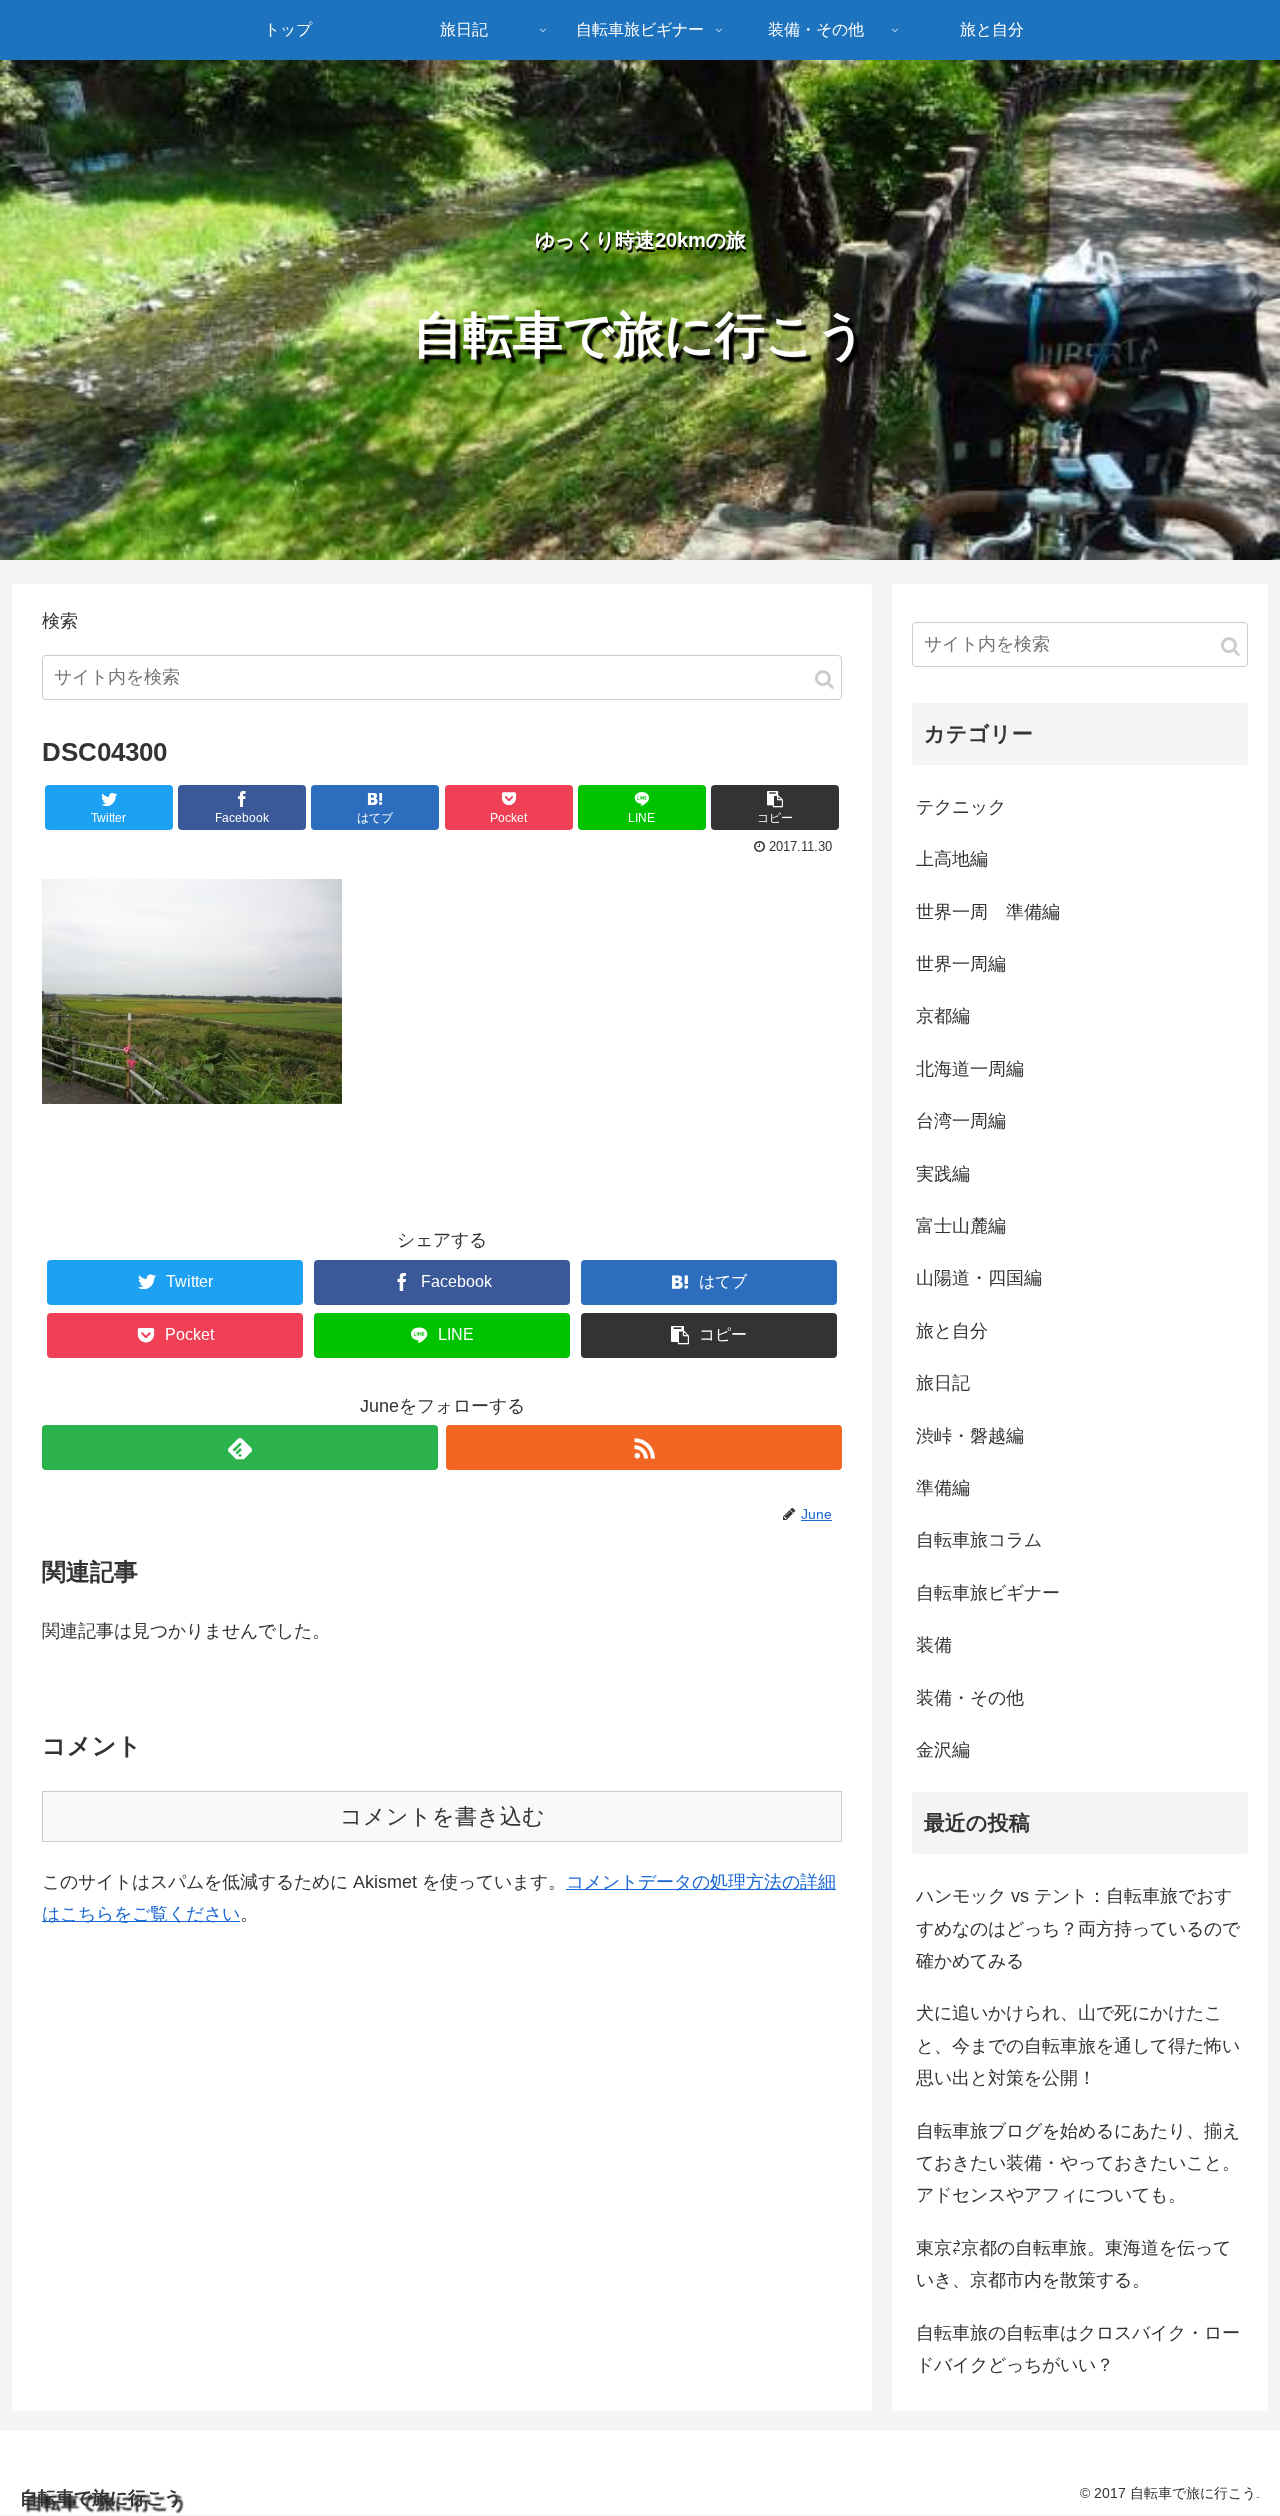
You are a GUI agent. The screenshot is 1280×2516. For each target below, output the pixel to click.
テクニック (961, 807)
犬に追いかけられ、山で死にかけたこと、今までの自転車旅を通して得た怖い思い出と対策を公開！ (1078, 2045)
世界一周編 (961, 964)
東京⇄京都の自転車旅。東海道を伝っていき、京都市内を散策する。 (1073, 2264)
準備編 (943, 1488)
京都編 (943, 1016)
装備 (934, 1645)
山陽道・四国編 (979, 1278)
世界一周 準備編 (988, 912)
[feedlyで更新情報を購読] (240, 1447)
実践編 (943, 1174)
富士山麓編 (961, 1226)
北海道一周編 (970, 1069)
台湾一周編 (961, 1121)
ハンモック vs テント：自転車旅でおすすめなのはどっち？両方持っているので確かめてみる (1078, 1928)
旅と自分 (952, 1331)
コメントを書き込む (442, 1816)
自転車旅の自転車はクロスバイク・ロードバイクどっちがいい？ (1078, 2349)
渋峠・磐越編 (970, 1436)
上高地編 (952, 859)
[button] (824, 679)
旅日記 (943, 1383)
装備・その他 (970, 1698)
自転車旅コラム (979, 1540)
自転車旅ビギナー (988, 1593)
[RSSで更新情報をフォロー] (644, 1447)
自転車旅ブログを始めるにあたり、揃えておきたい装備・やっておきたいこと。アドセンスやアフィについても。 (1078, 2163)
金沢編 (943, 1750)
